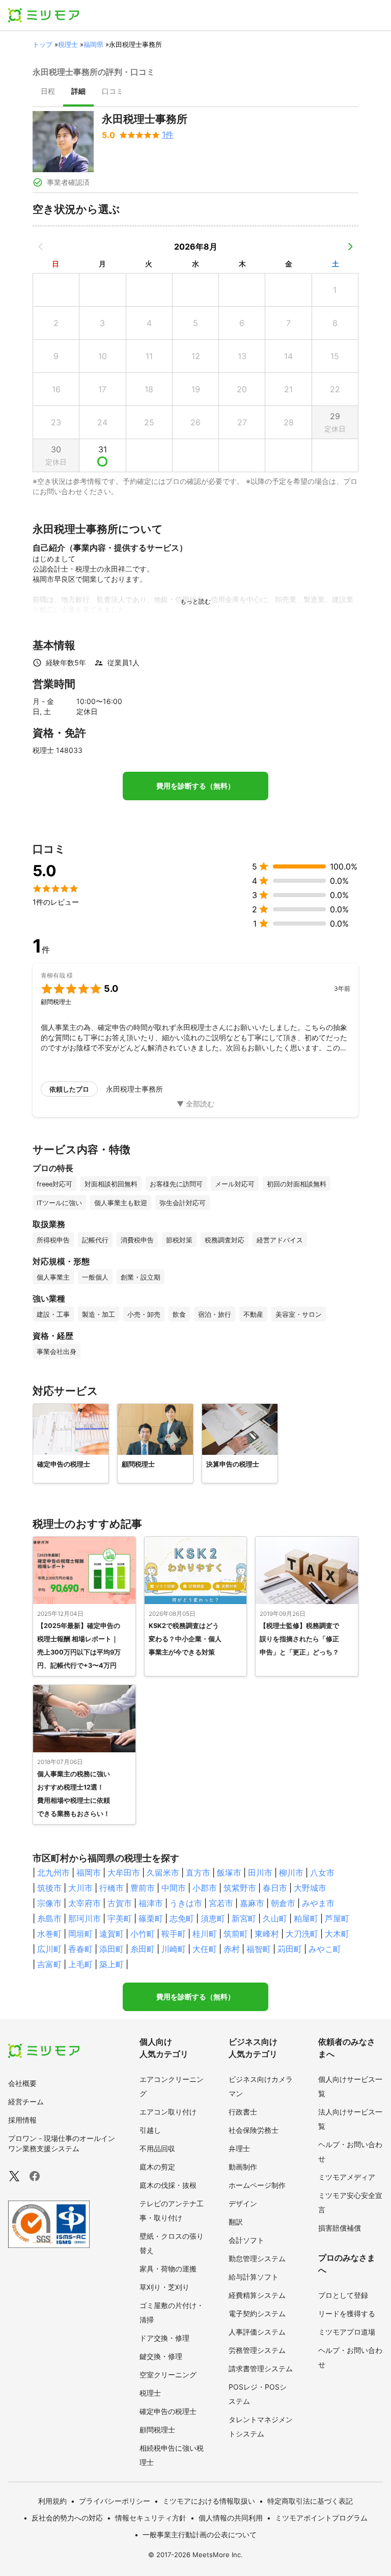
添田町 (111, 1949)
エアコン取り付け (168, 2112)
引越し (150, 2130)
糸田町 (143, 1949)
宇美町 (120, 1918)
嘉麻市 (252, 1903)
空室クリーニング (168, 2375)
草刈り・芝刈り (164, 2287)
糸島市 (49, 1918)
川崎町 (174, 1949)
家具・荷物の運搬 (168, 2269)
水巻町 (49, 1934)
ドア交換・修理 (164, 2338)
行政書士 (243, 2112)
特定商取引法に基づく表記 (310, 2501)
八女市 (322, 1873)
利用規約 (52, 2501)
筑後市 (49, 1888)
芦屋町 (337, 1918)
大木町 (337, 1934)
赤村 (232, 1949)
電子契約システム (257, 2313)
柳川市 (291, 1873)
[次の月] (350, 247)
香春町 (80, 1949)
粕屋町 (306, 1918)
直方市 (198, 1873)
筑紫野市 (240, 1888)
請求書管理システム (261, 2368)
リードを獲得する (347, 2313)
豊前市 (143, 1888)
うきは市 (186, 1903)
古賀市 (120, 1903)
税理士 (68, 44)
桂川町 (205, 1934)
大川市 (80, 1888)
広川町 (49, 1949)
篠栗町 (151, 1918)
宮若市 (221, 1903)
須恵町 (213, 1918)
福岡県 (93, 44)
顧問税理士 (157, 2430)
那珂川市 (85, 1918)
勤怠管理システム (257, 2258)
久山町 (275, 1918)
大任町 (205, 1949)
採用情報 (22, 2120)
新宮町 (244, 1918)
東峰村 (267, 1934)
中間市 (174, 1888)
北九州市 (53, 1873)
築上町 (111, 1964)
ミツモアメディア (347, 2177)
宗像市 (49, 1903)
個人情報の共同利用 (231, 2518)
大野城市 (310, 1888)
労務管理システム (257, 2350)
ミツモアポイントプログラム (321, 2518)
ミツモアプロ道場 (347, 2332)
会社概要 (22, 2083)
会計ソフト (246, 2240)
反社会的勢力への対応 (67, 2518)
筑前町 (236, 1934)
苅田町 (290, 1949)
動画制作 (243, 2167)
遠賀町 (111, 1934)
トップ (43, 44)
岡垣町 (80, 1934)
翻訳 (236, 2222)
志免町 (182, 1918)
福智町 (259, 1949)
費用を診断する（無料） (195, 786)
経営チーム (26, 2102)
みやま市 (318, 1903)
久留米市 (163, 1873)
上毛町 (80, 1964)
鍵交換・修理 (161, 2356)
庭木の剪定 (157, 2167)
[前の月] (41, 247)
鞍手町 (174, 1934)
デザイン (243, 2203)
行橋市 (111, 1888)
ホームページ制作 (257, 2185)
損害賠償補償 (340, 2228)
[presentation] (48, 92)
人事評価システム (257, 2332)
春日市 (275, 1888)
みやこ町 (325, 1949)
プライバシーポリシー (115, 2501)
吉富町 (49, 1964)
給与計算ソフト (254, 2277)
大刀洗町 (302, 1934)
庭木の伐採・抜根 (168, 2185)
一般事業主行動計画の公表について (200, 2534)
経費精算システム (257, 2295)
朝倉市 (283, 1903)
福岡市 (89, 1873)
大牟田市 (124, 1873)
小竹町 (143, 1934)
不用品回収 (157, 2148)
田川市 (260, 1873)
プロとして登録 (343, 2295)
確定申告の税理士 (168, 2411)
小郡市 (205, 1888)
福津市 (151, 1903)
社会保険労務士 (254, 2130)
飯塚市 (229, 1873)
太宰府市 (85, 1903)
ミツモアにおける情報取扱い (209, 2501)
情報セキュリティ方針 (151, 2518)
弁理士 (239, 2148)
